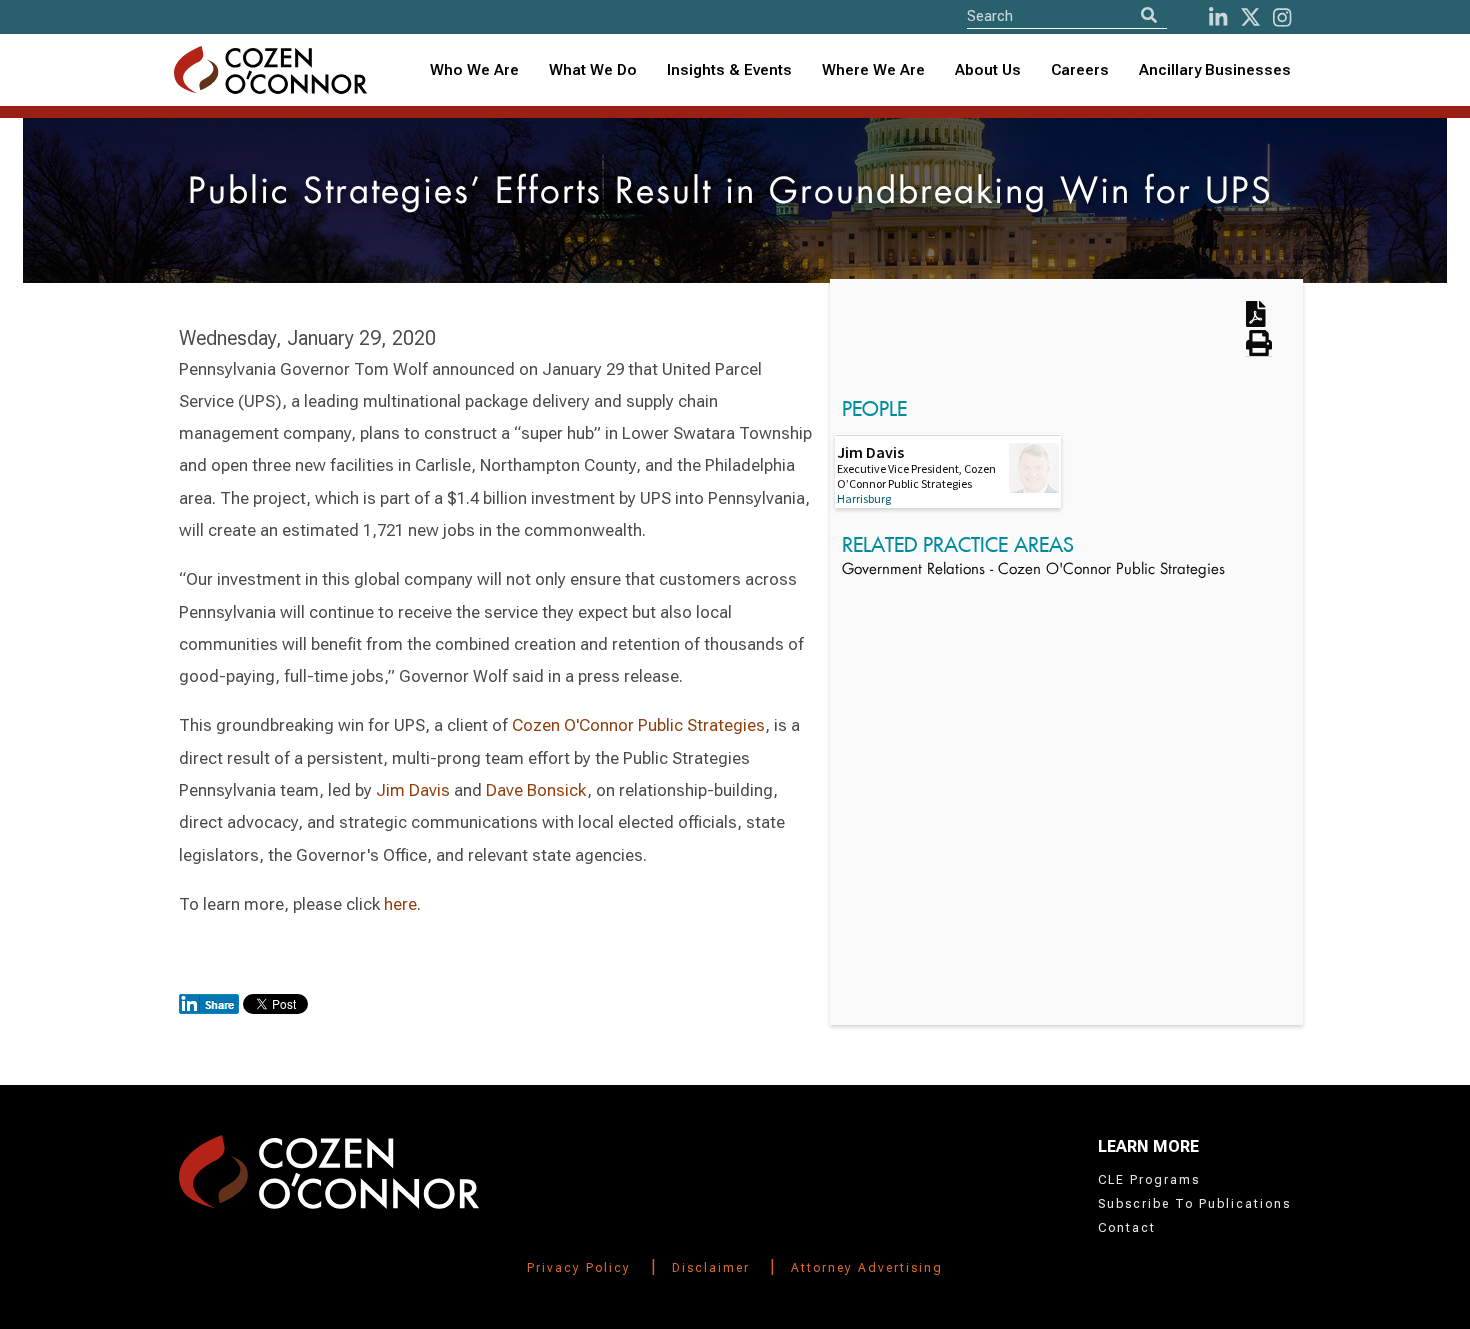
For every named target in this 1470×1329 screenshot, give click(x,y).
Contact (1127, 1228)
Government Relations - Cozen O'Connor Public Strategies (1033, 570)
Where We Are (873, 70)
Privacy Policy (579, 1268)
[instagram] (1282, 17)
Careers (1080, 70)
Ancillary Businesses (1215, 70)
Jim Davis (413, 790)
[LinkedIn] (1218, 17)
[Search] (1149, 15)
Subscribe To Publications (1194, 1204)
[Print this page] (1259, 350)
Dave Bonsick (536, 790)
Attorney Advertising (867, 1268)
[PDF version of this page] (1256, 320)
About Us (988, 70)
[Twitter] (1250, 17)
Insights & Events (729, 70)
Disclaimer (711, 1268)
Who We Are (474, 70)
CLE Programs (1149, 1180)
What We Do (593, 70)
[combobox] (729, 70)
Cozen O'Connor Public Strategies (638, 725)
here (400, 904)
